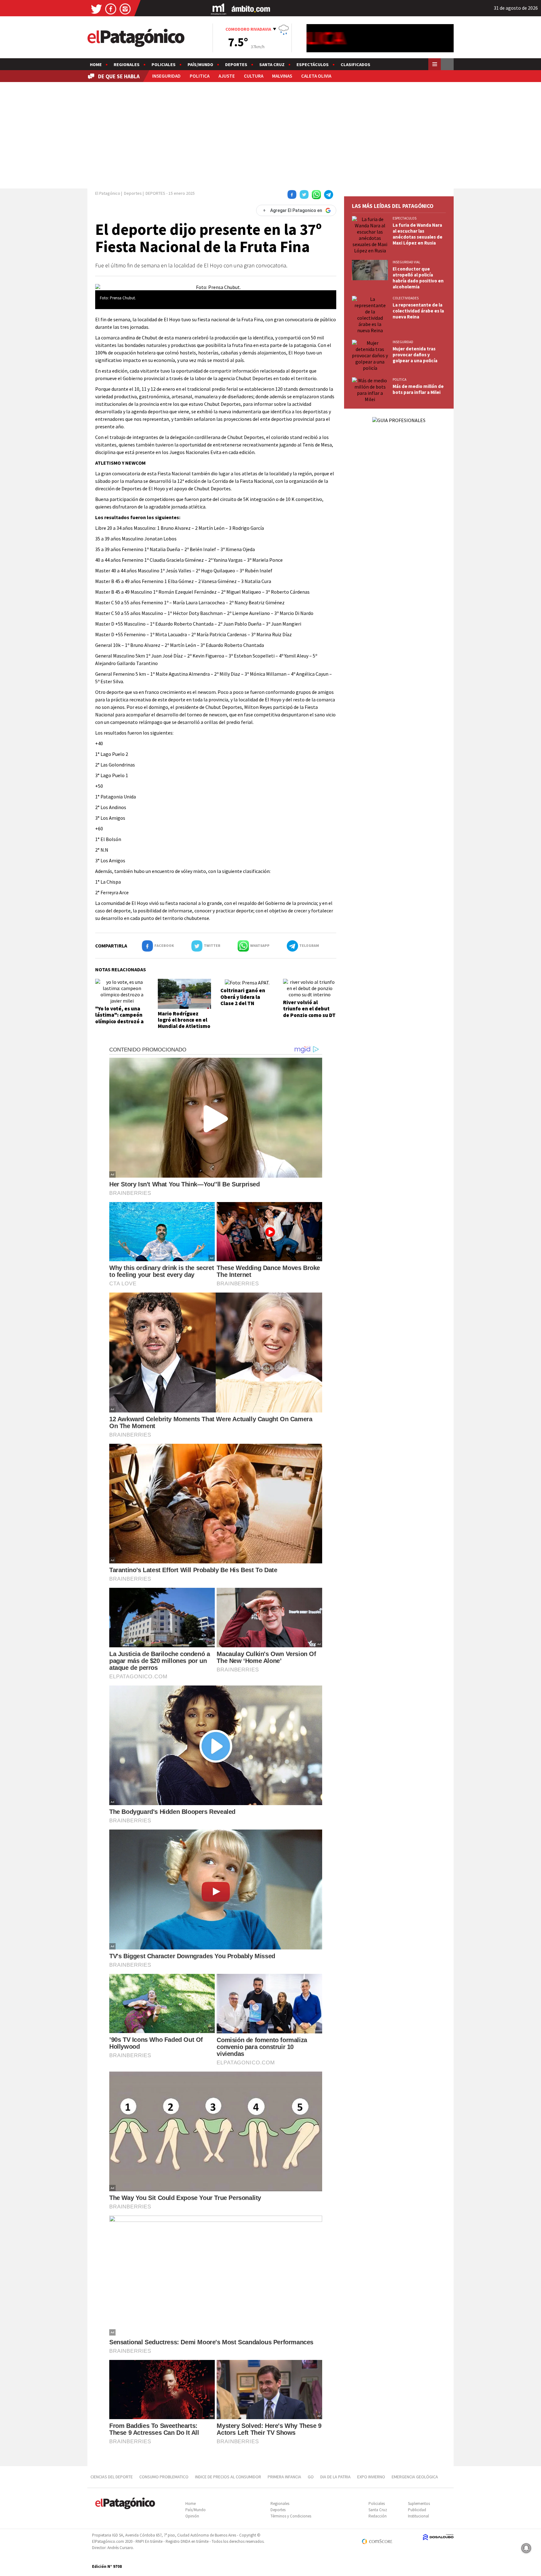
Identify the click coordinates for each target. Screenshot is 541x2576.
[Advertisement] (270, 134)
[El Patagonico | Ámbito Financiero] (251, 9)
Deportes (236, 65)
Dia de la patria (335, 2477)
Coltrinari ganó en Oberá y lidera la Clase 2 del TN (243, 997)
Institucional (418, 2516)
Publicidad (417, 2510)
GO (311, 2477)
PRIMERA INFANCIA (284, 2477)
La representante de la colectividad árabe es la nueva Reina (418, 311)
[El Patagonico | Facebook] (111, 9)
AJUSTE (227, 76)
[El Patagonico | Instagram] (125, 9)
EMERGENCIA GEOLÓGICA (415, 2477)
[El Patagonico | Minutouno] (219, 9)
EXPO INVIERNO (371, 2477)
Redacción (378, 2516)
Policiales (164, 65)
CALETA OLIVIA (316, 76)
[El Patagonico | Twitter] (96, 9)
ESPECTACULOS (404, 218)
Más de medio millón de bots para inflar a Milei (418, 389)
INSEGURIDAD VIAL (406, 262)
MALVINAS (282, 76)
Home (96, 65)
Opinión (192, 2516)
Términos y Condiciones (291, 2516)
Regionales (127, 65)
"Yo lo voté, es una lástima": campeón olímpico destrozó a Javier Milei (119, 1018)
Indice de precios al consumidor (228, 2477)
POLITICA (200, 76)
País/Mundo (200, 65)
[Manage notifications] (526, 2548)
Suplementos (419, 2504)
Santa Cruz (272, 65)
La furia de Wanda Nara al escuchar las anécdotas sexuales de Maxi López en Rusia (417, 234)
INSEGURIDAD (166, 76)
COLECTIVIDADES (406, 298)
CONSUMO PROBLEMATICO (164, 2477)
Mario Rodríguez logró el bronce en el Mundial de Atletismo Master (184, 1023)
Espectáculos (313, 65)
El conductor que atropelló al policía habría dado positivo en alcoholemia (418, 278)
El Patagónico (108, 193)
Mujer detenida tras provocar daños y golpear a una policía (415, 355)
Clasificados (356, 65)
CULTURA (254, 76)
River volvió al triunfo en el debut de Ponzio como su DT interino (309, 1012)
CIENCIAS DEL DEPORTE (112, 2477)
